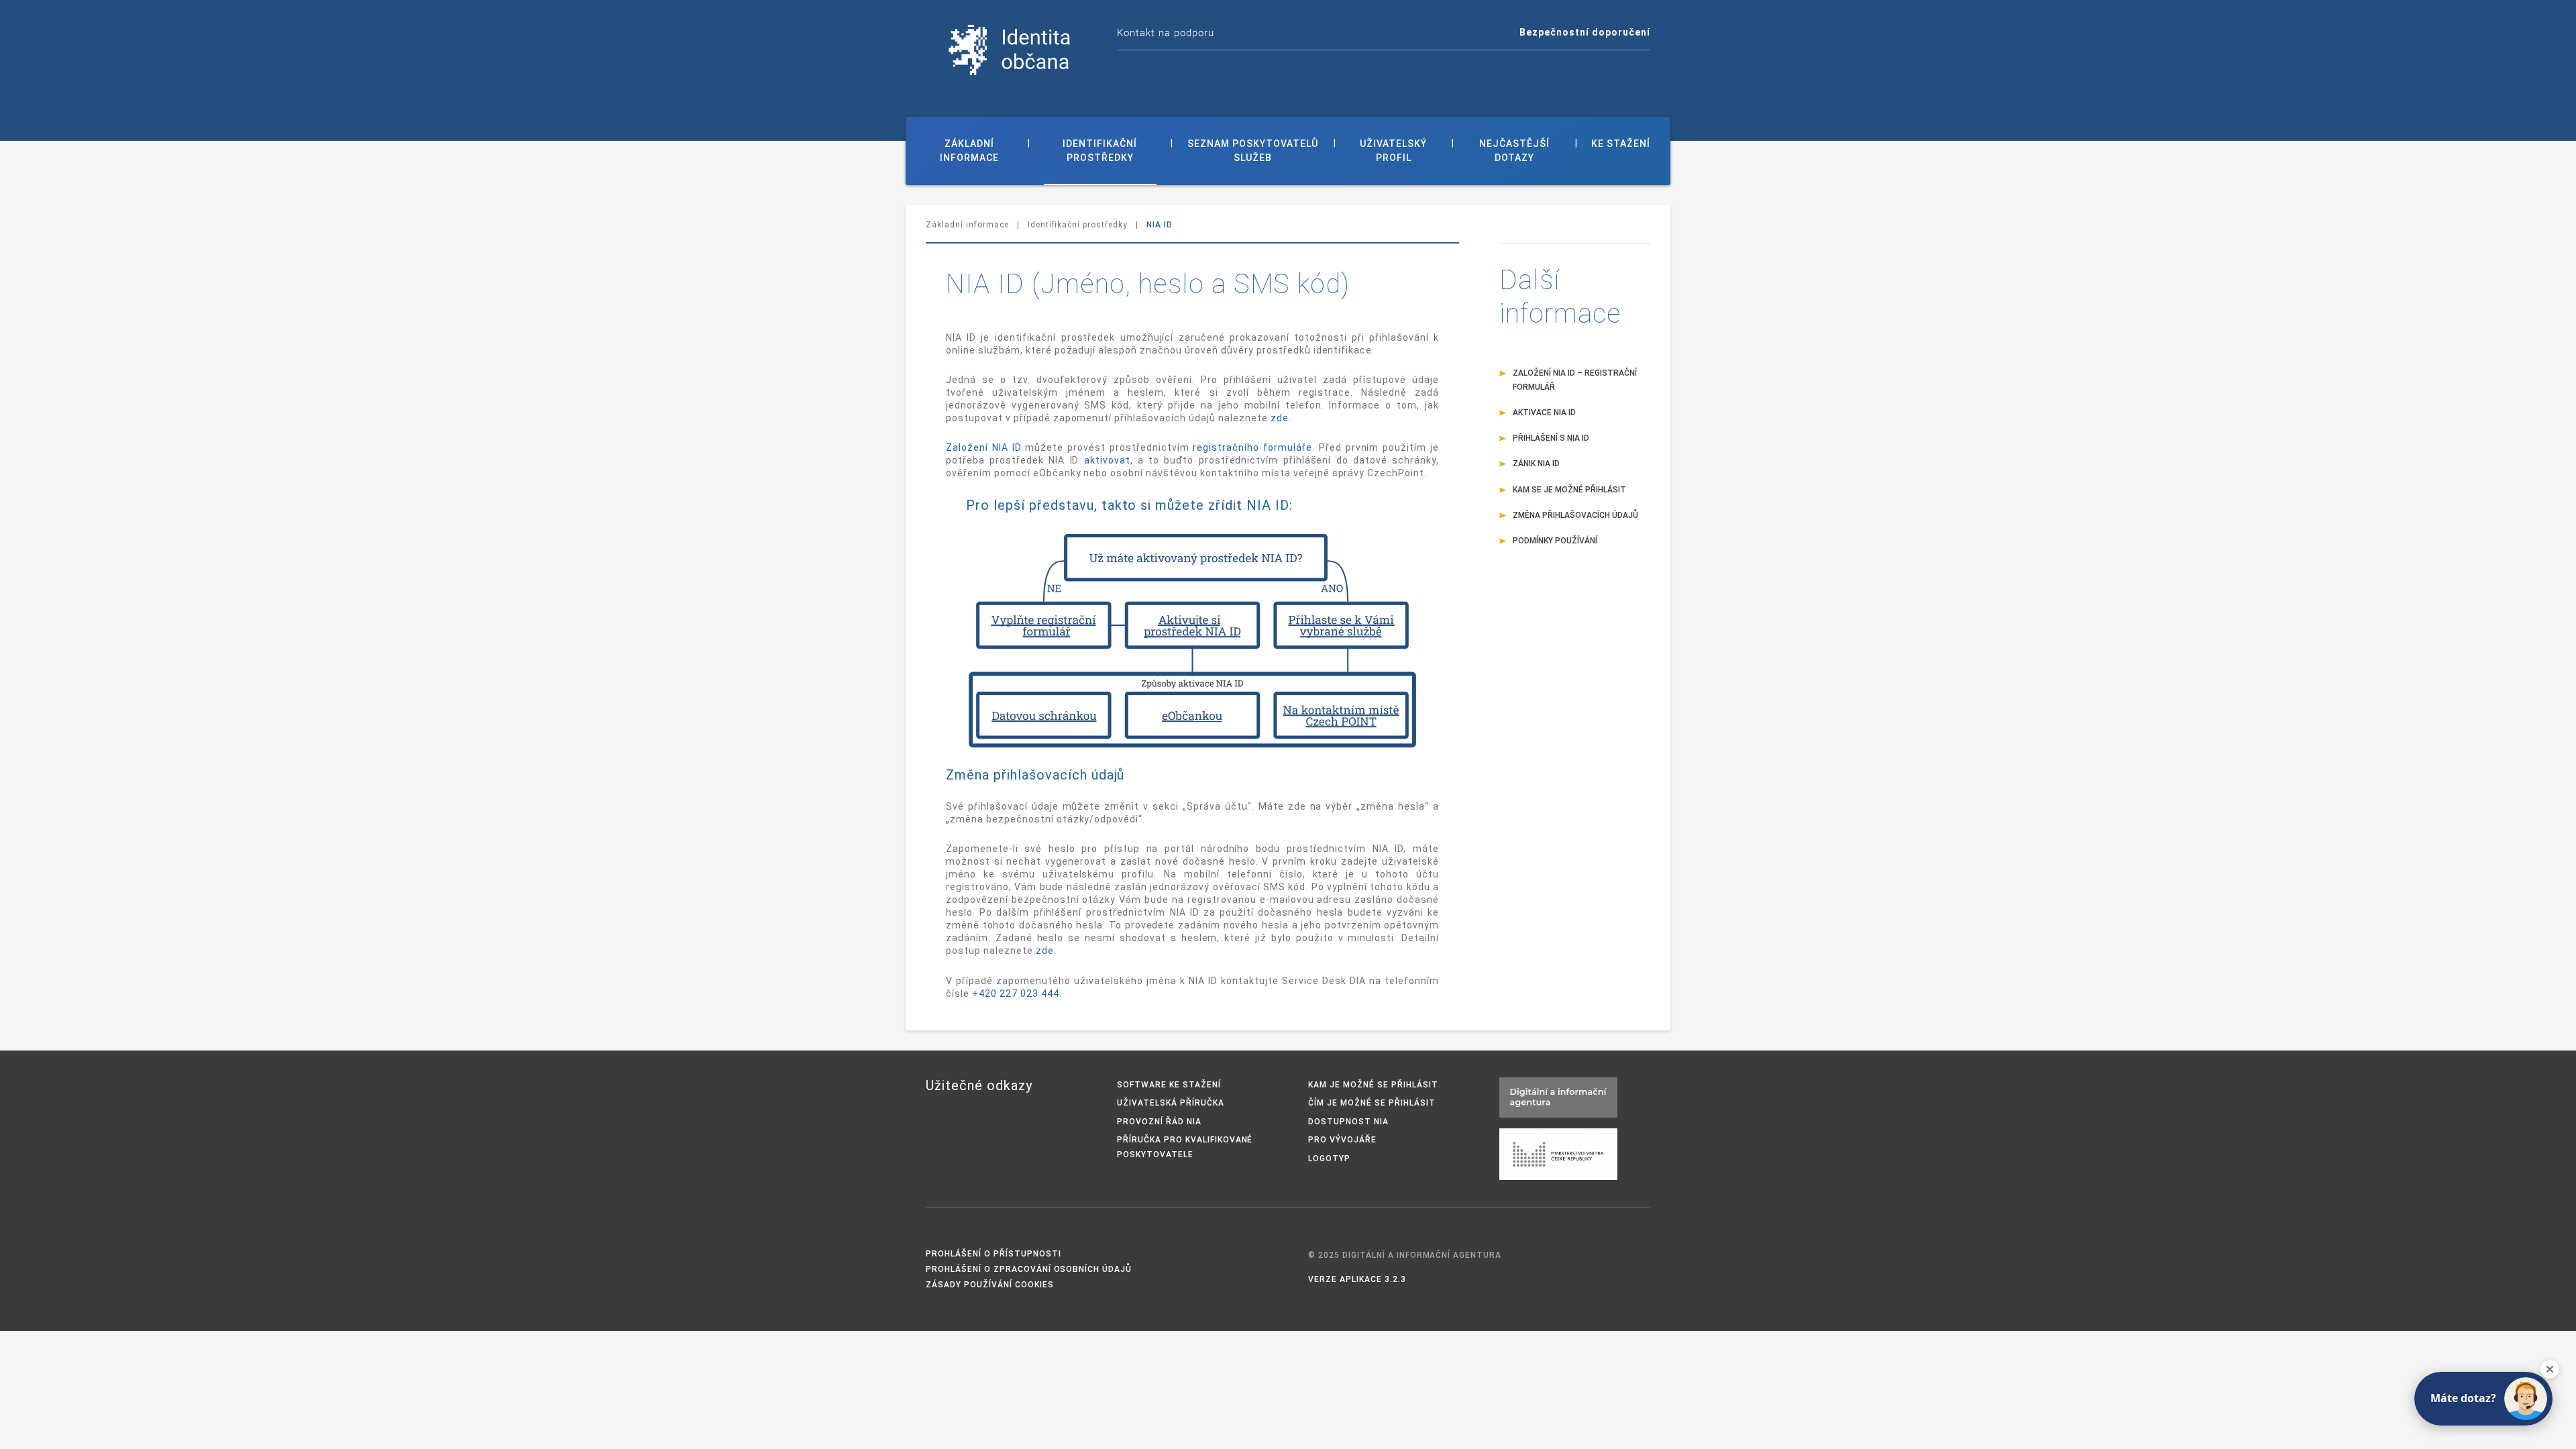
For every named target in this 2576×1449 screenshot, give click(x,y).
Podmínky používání (1555, 541)
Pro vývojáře (1342, 1140)
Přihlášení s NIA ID (1551, 438)
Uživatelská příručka (1171, 1103)
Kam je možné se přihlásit (1373, 1085)
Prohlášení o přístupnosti (994, 1254)
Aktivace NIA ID (1544, 413)
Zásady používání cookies (990, 1285)
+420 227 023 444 (1016, 994)
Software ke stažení (1169, 1085)
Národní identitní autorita (1010, 50)
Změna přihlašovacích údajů (1575, 515)
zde (1280, 418)
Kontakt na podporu (1166, 33)
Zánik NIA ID (1536, 464)
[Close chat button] (2550, 1369)
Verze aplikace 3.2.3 (1357, 1279)
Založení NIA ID (984, 447)
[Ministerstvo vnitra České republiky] (1558, 1153)
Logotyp (1329, 1159)
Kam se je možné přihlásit (1569, 490)
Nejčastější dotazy (1514, 151)
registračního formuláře (1252, 447)
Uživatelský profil (1393, 151)
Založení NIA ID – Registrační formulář (1575, 380)
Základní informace (969, 151)
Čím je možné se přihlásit (1372, 1103)
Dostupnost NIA (1348, 1122)
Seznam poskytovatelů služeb (1253, 151)
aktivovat (1107, 460)
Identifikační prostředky (1100, 151)
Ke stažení (1621, 144)
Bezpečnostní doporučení (1585, 32)
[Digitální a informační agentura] (1558, 1096)
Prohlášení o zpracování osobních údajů (1029, 1269)
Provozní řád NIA (1159, 1122)
